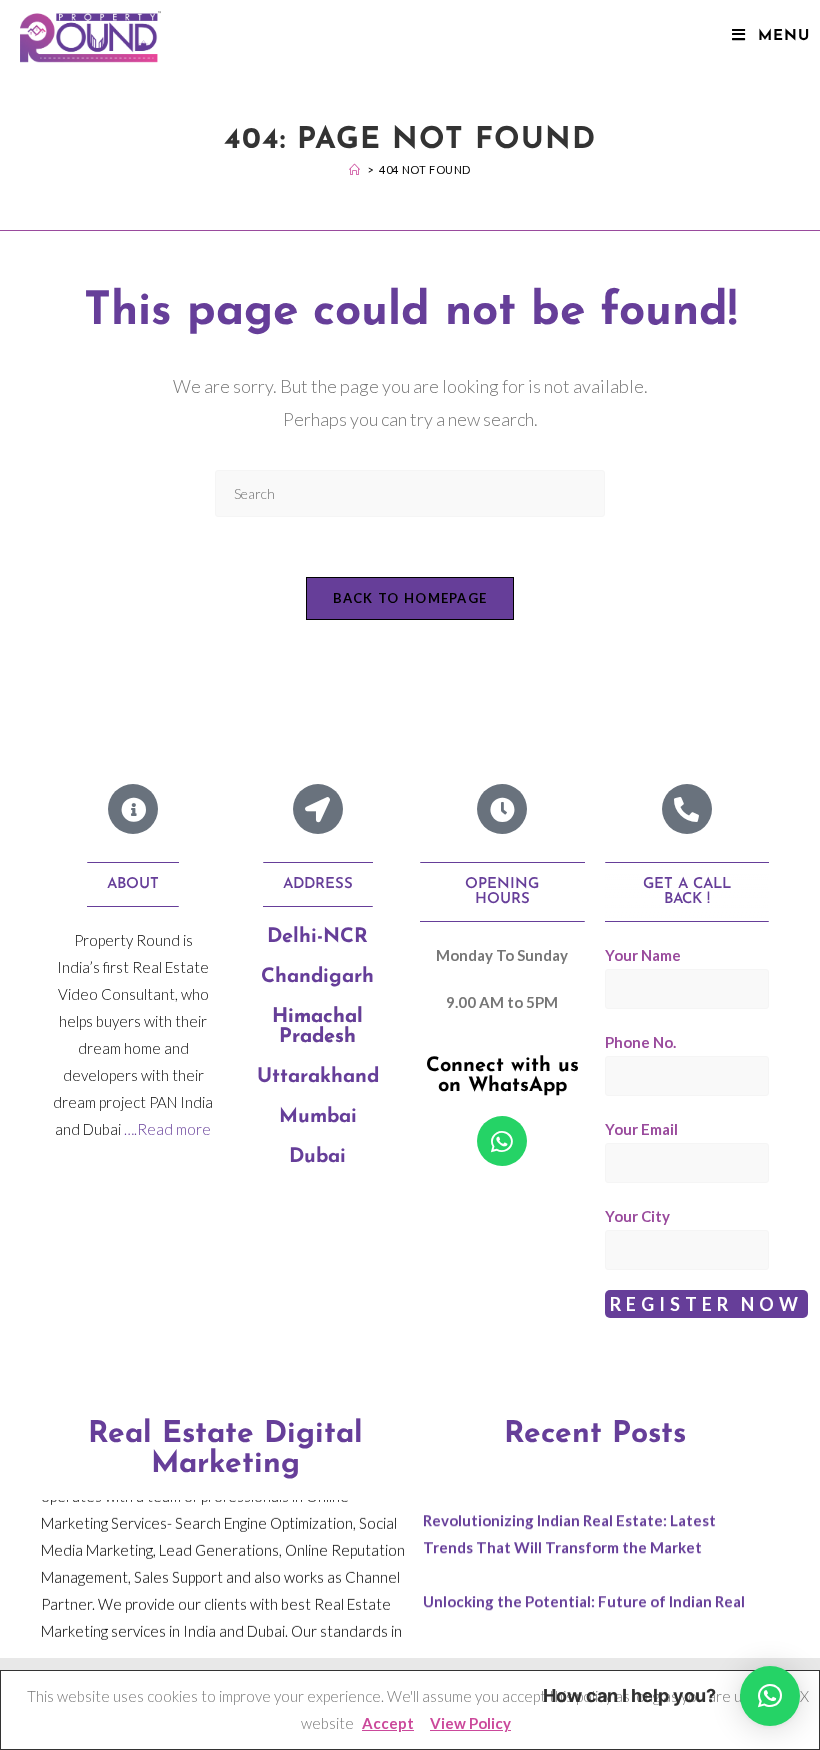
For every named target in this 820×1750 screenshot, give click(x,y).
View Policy (470, 1723)
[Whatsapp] (502, 1141)
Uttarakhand (318, 1077)
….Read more (167, 1129)
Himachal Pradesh (317, 1027)
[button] (770, 1696)
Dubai (317, 1157)
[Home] (355, 169)
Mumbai (318, 1117)
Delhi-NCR (317, 937)
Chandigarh (317, 977)
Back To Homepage (410, 598)
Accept (388, 1723)
